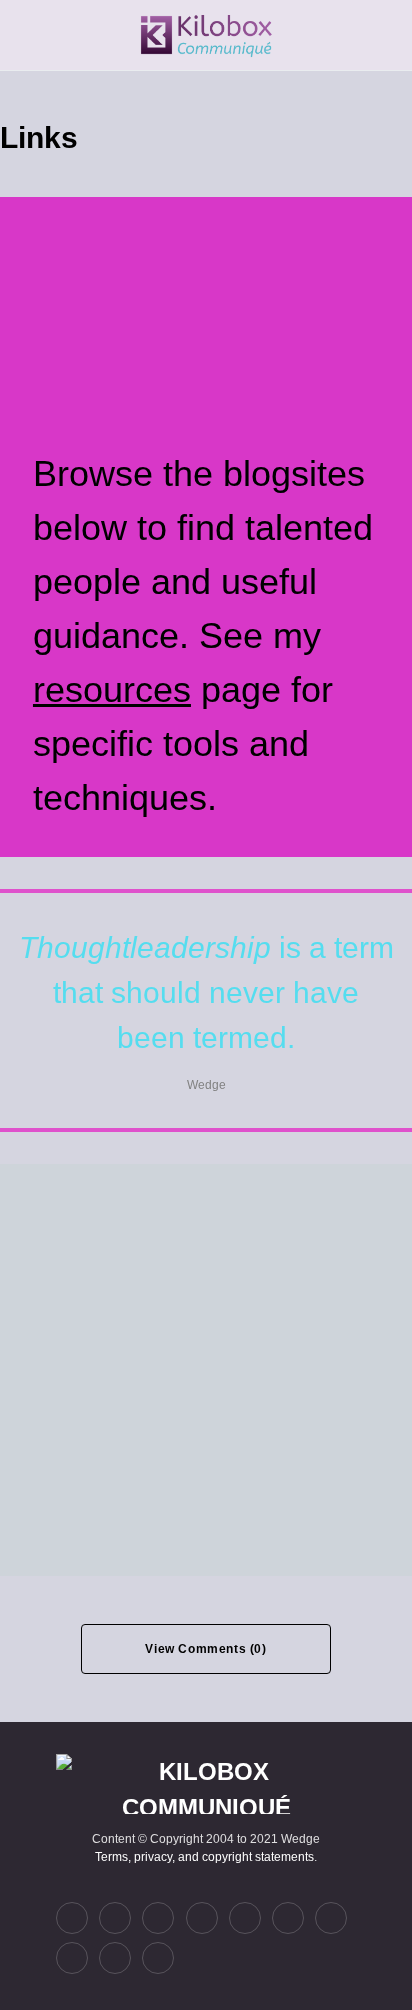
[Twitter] (72, 1918)
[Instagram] (158, 1918)
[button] (26, 35)
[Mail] (115, 1958)
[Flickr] (202, 1918)
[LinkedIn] (115, 1918)
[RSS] (158, 1958)
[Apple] (288, 1918)
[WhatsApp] (72, 1958)
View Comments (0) (205, 1649)
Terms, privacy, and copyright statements (204, 1857)
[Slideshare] (331, 1918)
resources (112, 689)
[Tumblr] (245, 1918)
